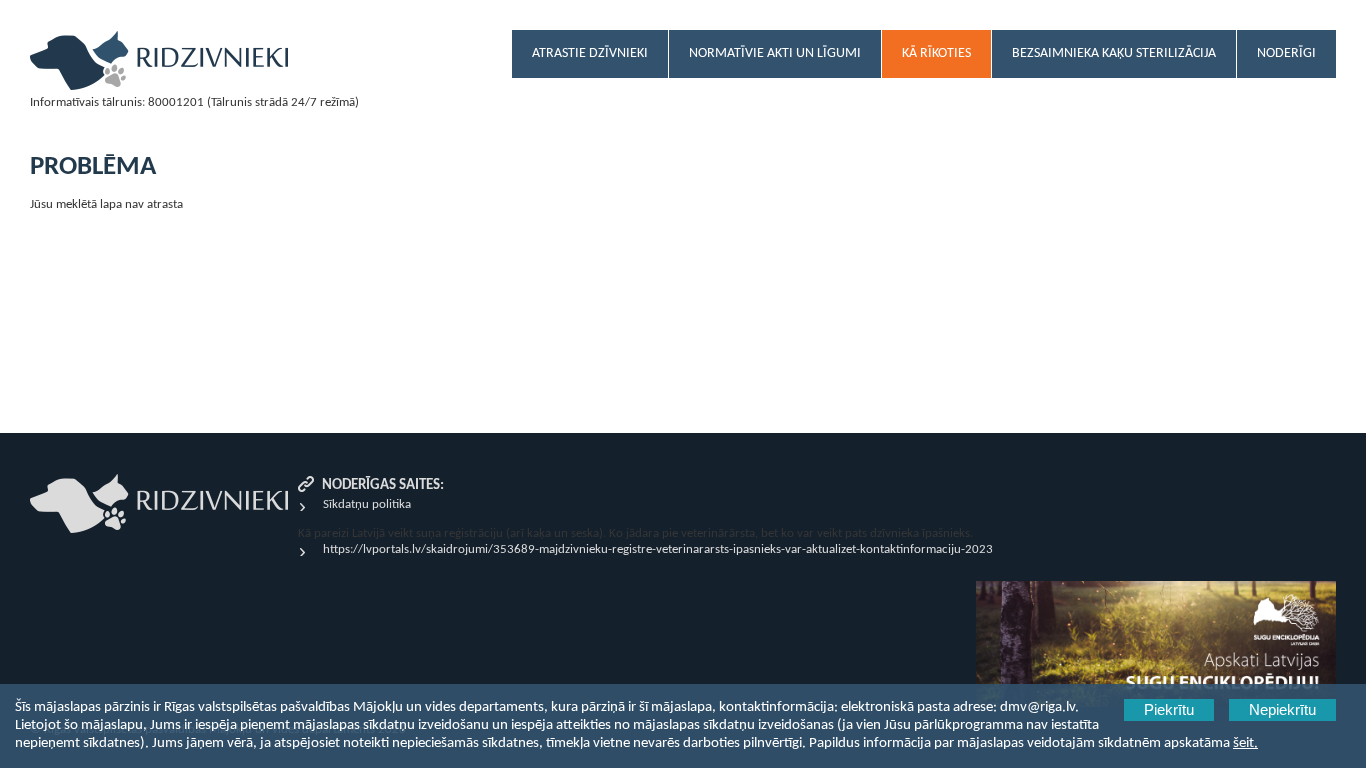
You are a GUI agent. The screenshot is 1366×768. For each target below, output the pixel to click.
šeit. (1245, 743)
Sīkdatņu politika (367, 504)
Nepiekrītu (1282, 710)
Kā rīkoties (936, 53)
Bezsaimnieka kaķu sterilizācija (1114, 53)
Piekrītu (1169, 710)
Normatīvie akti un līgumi (775, 53)
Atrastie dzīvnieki (590, 53)
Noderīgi (1286, 53)
